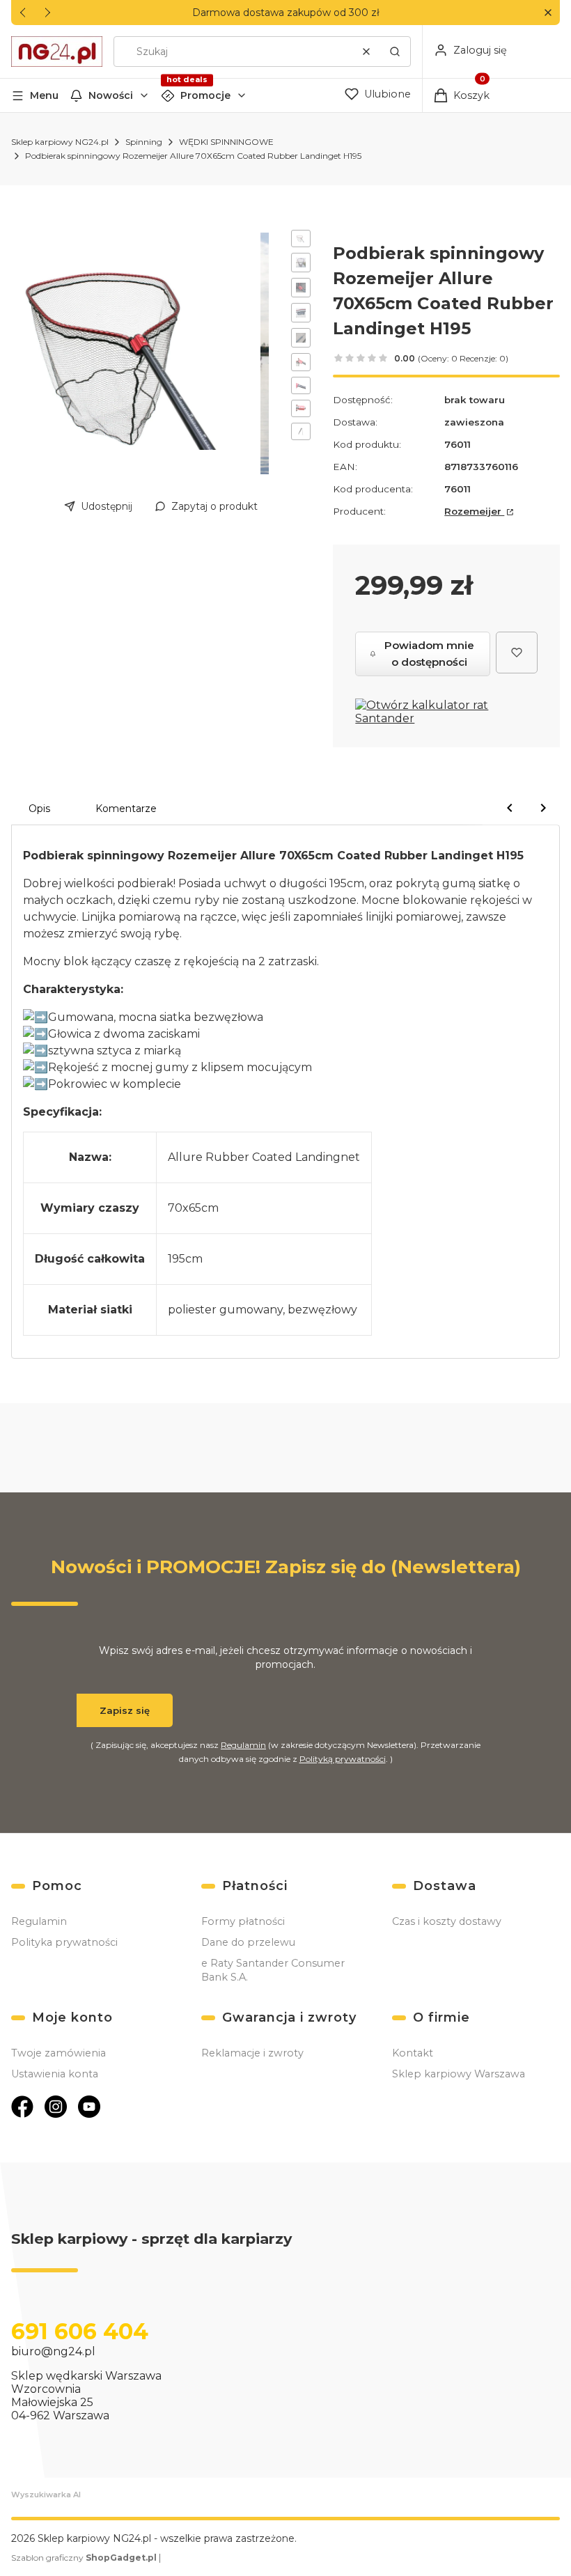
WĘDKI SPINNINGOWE (226, 142)
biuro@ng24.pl (53, 2351)
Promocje (205, 95)
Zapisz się (125, 1710)
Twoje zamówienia (58, 2053)
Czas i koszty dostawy (447, 1921)
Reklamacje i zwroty (252, 2053)
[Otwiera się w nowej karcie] (22, 2107)
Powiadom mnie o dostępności (429, 654)
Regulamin (243, 1745)
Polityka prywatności (64, 1942)
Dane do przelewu (248, 1942)
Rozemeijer (474, 511)
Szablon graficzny (84, 2558)
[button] (548, 13)
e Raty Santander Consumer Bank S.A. (273, 1970)
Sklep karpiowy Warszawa (459, 2074)
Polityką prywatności (343, 1759)
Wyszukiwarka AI (46, 2495)
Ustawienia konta (55, 2074)
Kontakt (413, 2053)
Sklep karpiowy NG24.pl (60, 142)
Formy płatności (243, 1921)
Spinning (144, 142)
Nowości (111, 95)
